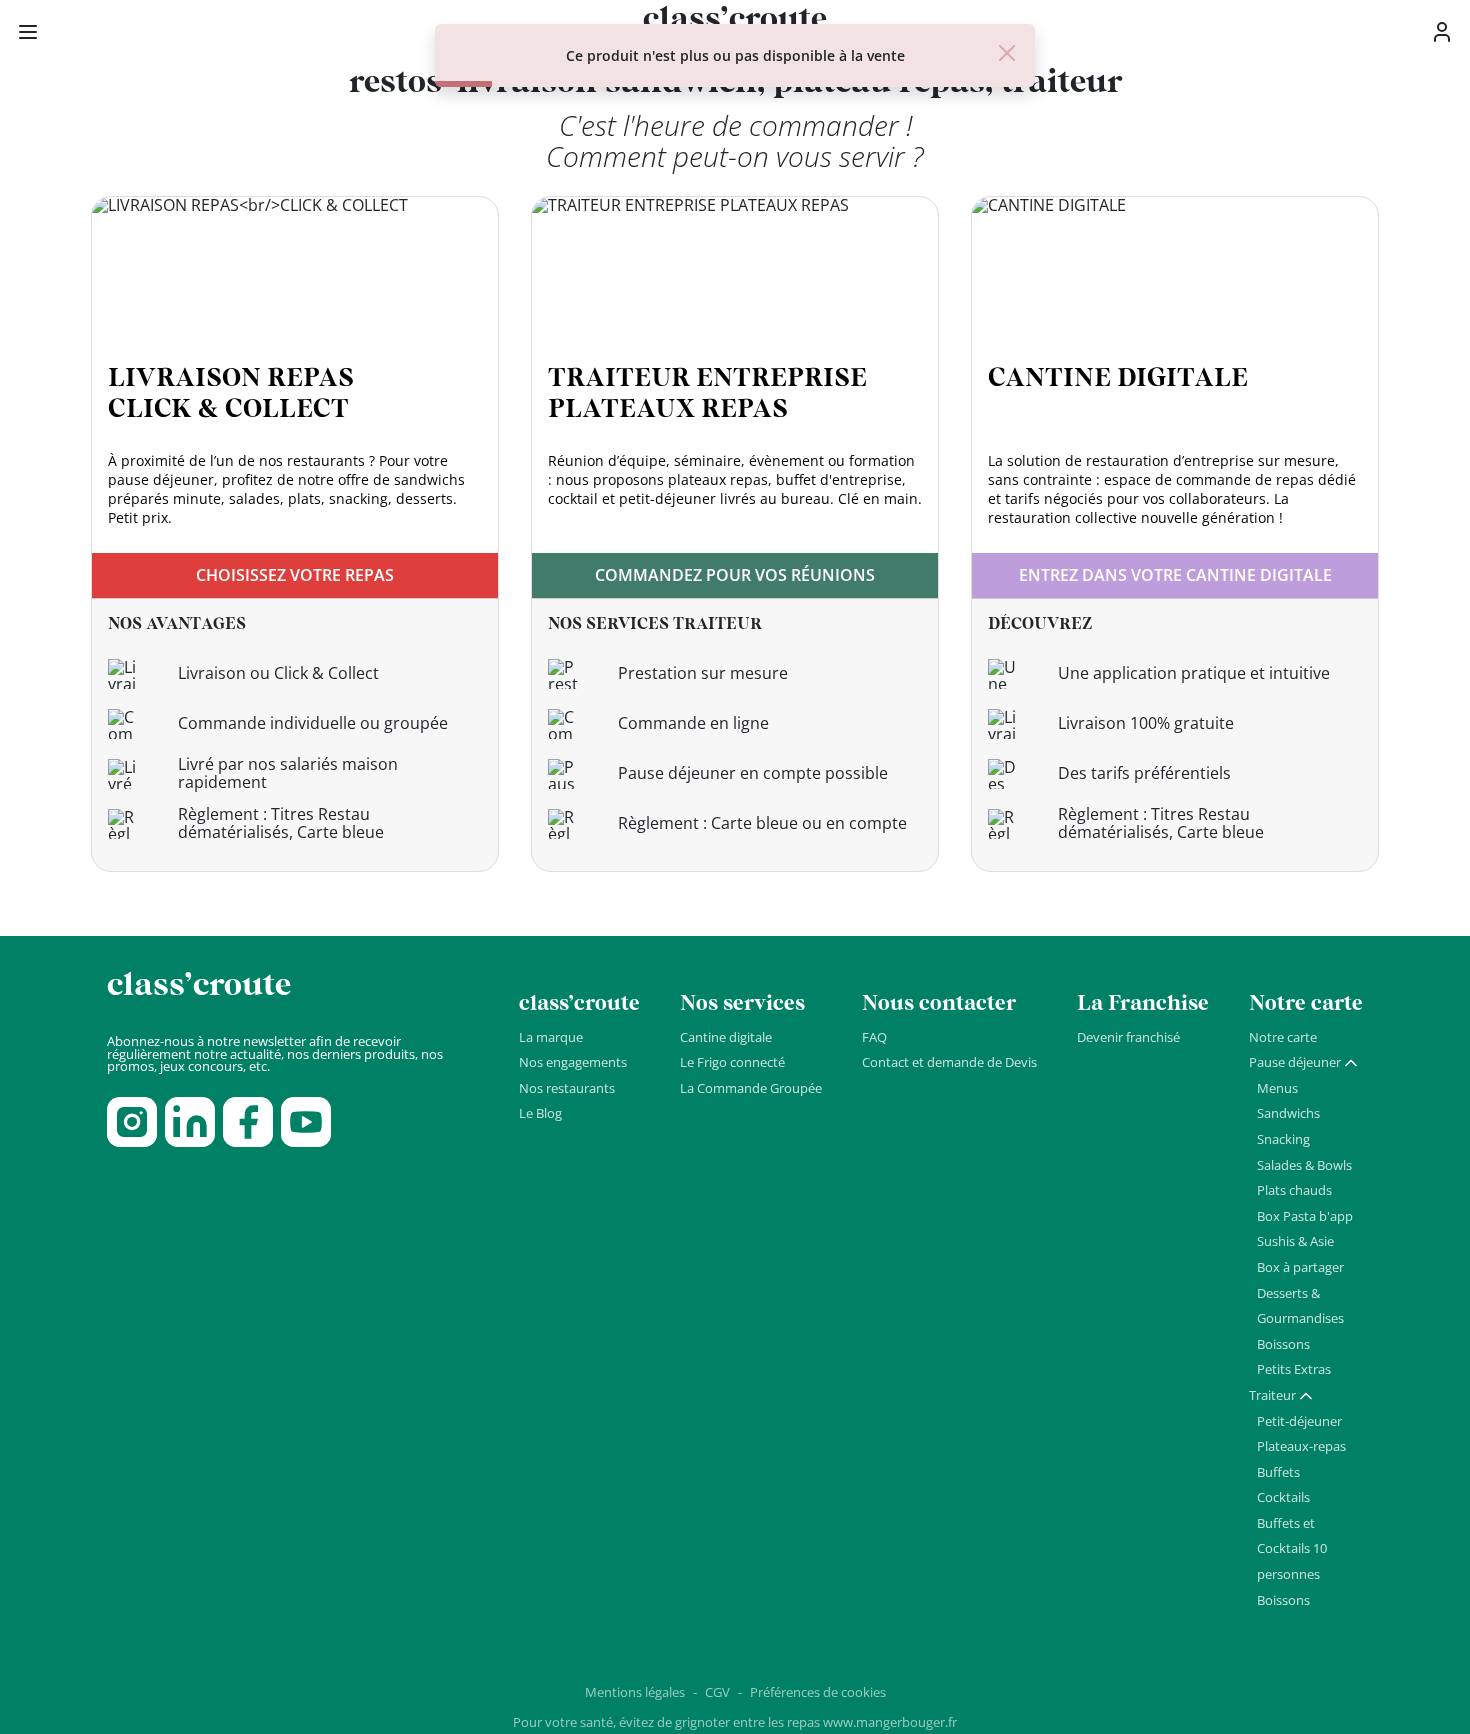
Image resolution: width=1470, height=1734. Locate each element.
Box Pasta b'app (1305, 1216)
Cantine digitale (726, 1037)
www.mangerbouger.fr (890, 1722)
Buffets (1278, 1472)
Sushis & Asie (1295, 1241)
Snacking (1283, 1139)
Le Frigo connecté (732, 1062)
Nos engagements (573, 1062)
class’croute (199, 985)
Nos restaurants (567, 1088)
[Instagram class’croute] (132, 1122)
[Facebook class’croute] (248, 1122)
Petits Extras (1294, 1369)
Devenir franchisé (1128, 1037)
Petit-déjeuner (1299, 1421)
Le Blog (540, 1113)
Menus (1277, 1088)
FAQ (874, 1037)
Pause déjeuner (1295, 1062)
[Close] (1007, 53)
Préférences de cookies (818, 1692)
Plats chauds (1294, 1190)
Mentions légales (635, 1692)
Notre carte (1283, 1037)
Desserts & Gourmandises (1300, 1306)
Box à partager (1300, 1267)
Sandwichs (1288, 1113)
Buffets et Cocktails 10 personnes (1292, 1548)
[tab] (1304, 1063)
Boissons (1283, 1344)
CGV (717, 1692)
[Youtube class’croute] (306, 1122)
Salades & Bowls (1304, 1165)
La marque (551, 1037)
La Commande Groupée (751, 1088)
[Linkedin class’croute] (190, 1122)
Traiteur (1272, 1395)
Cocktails (1283, 1497)
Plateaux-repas (1301, 1446)
